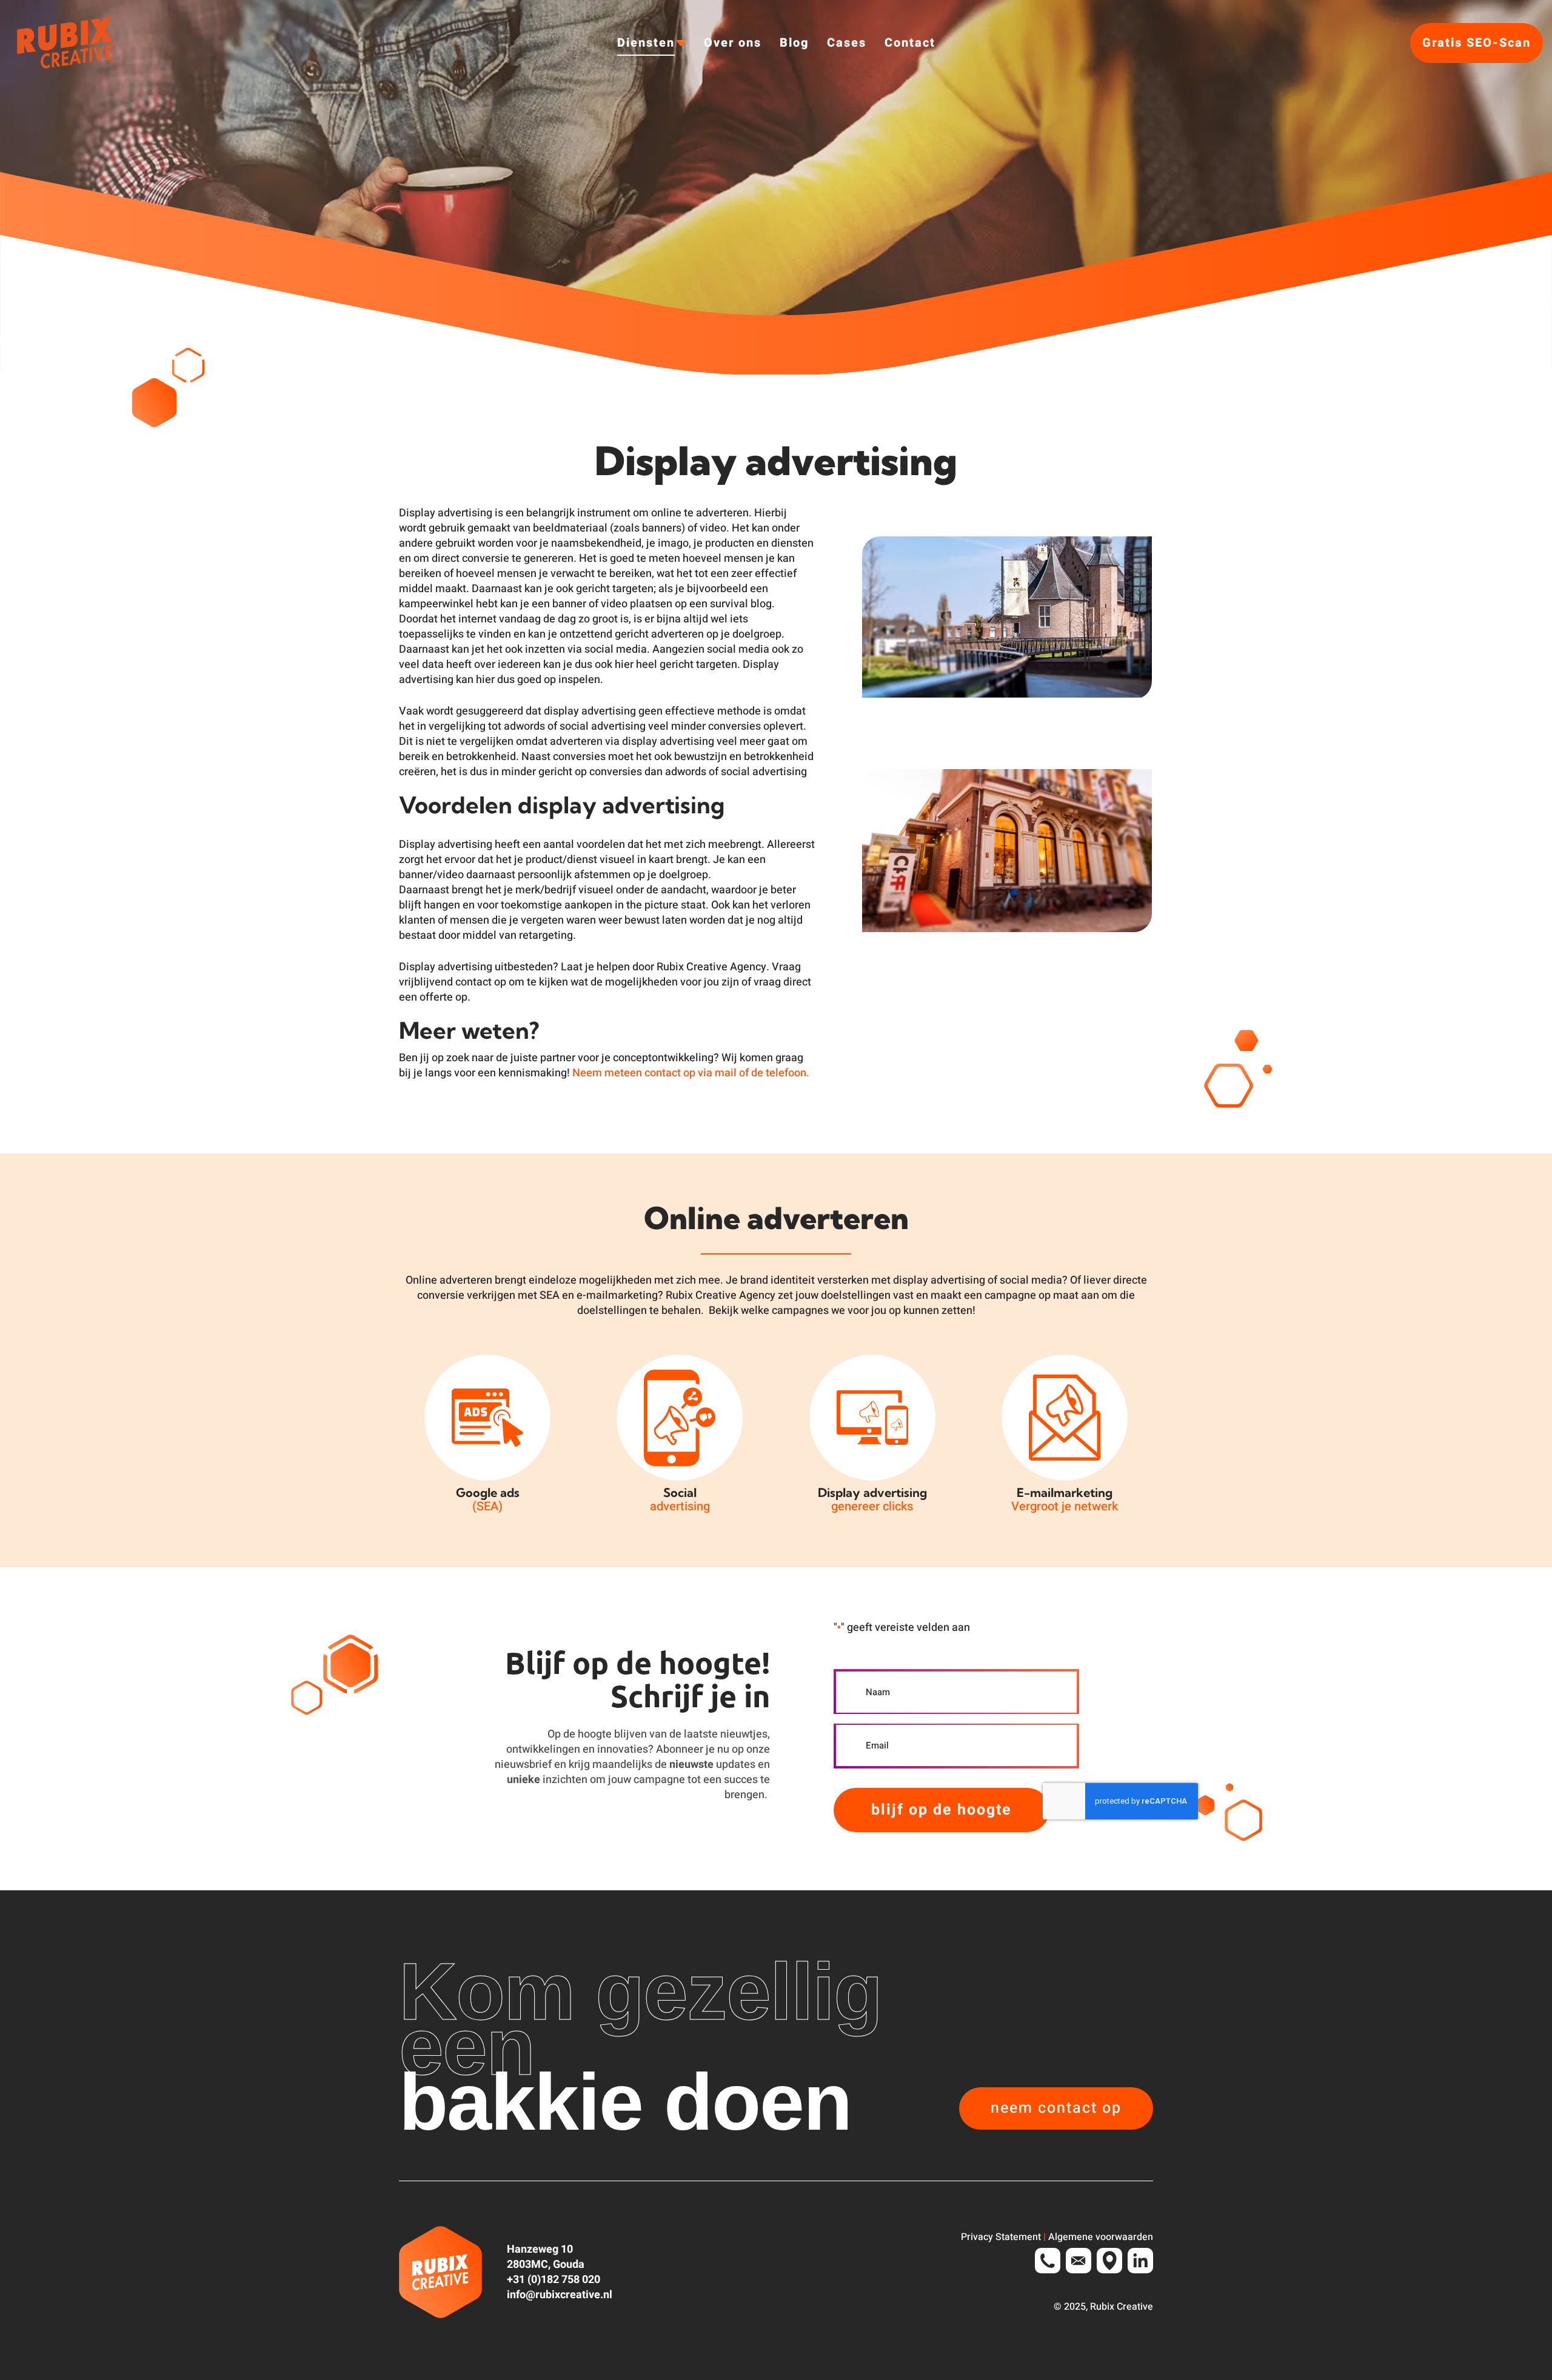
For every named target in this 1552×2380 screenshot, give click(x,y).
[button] (1056, 2108)
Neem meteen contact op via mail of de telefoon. (691, 1073)
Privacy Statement (1001, 2237)
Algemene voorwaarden (1101, 2237)
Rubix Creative (1122, 2307)
